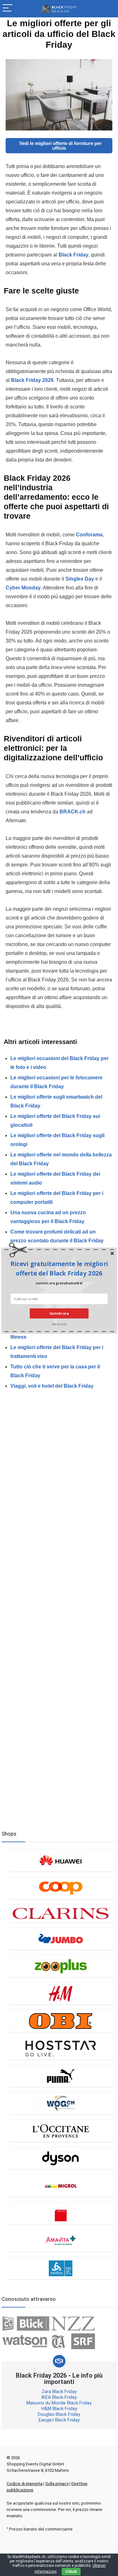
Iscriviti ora (59, 1313)
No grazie (59, 1323)
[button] (59, 1268)
